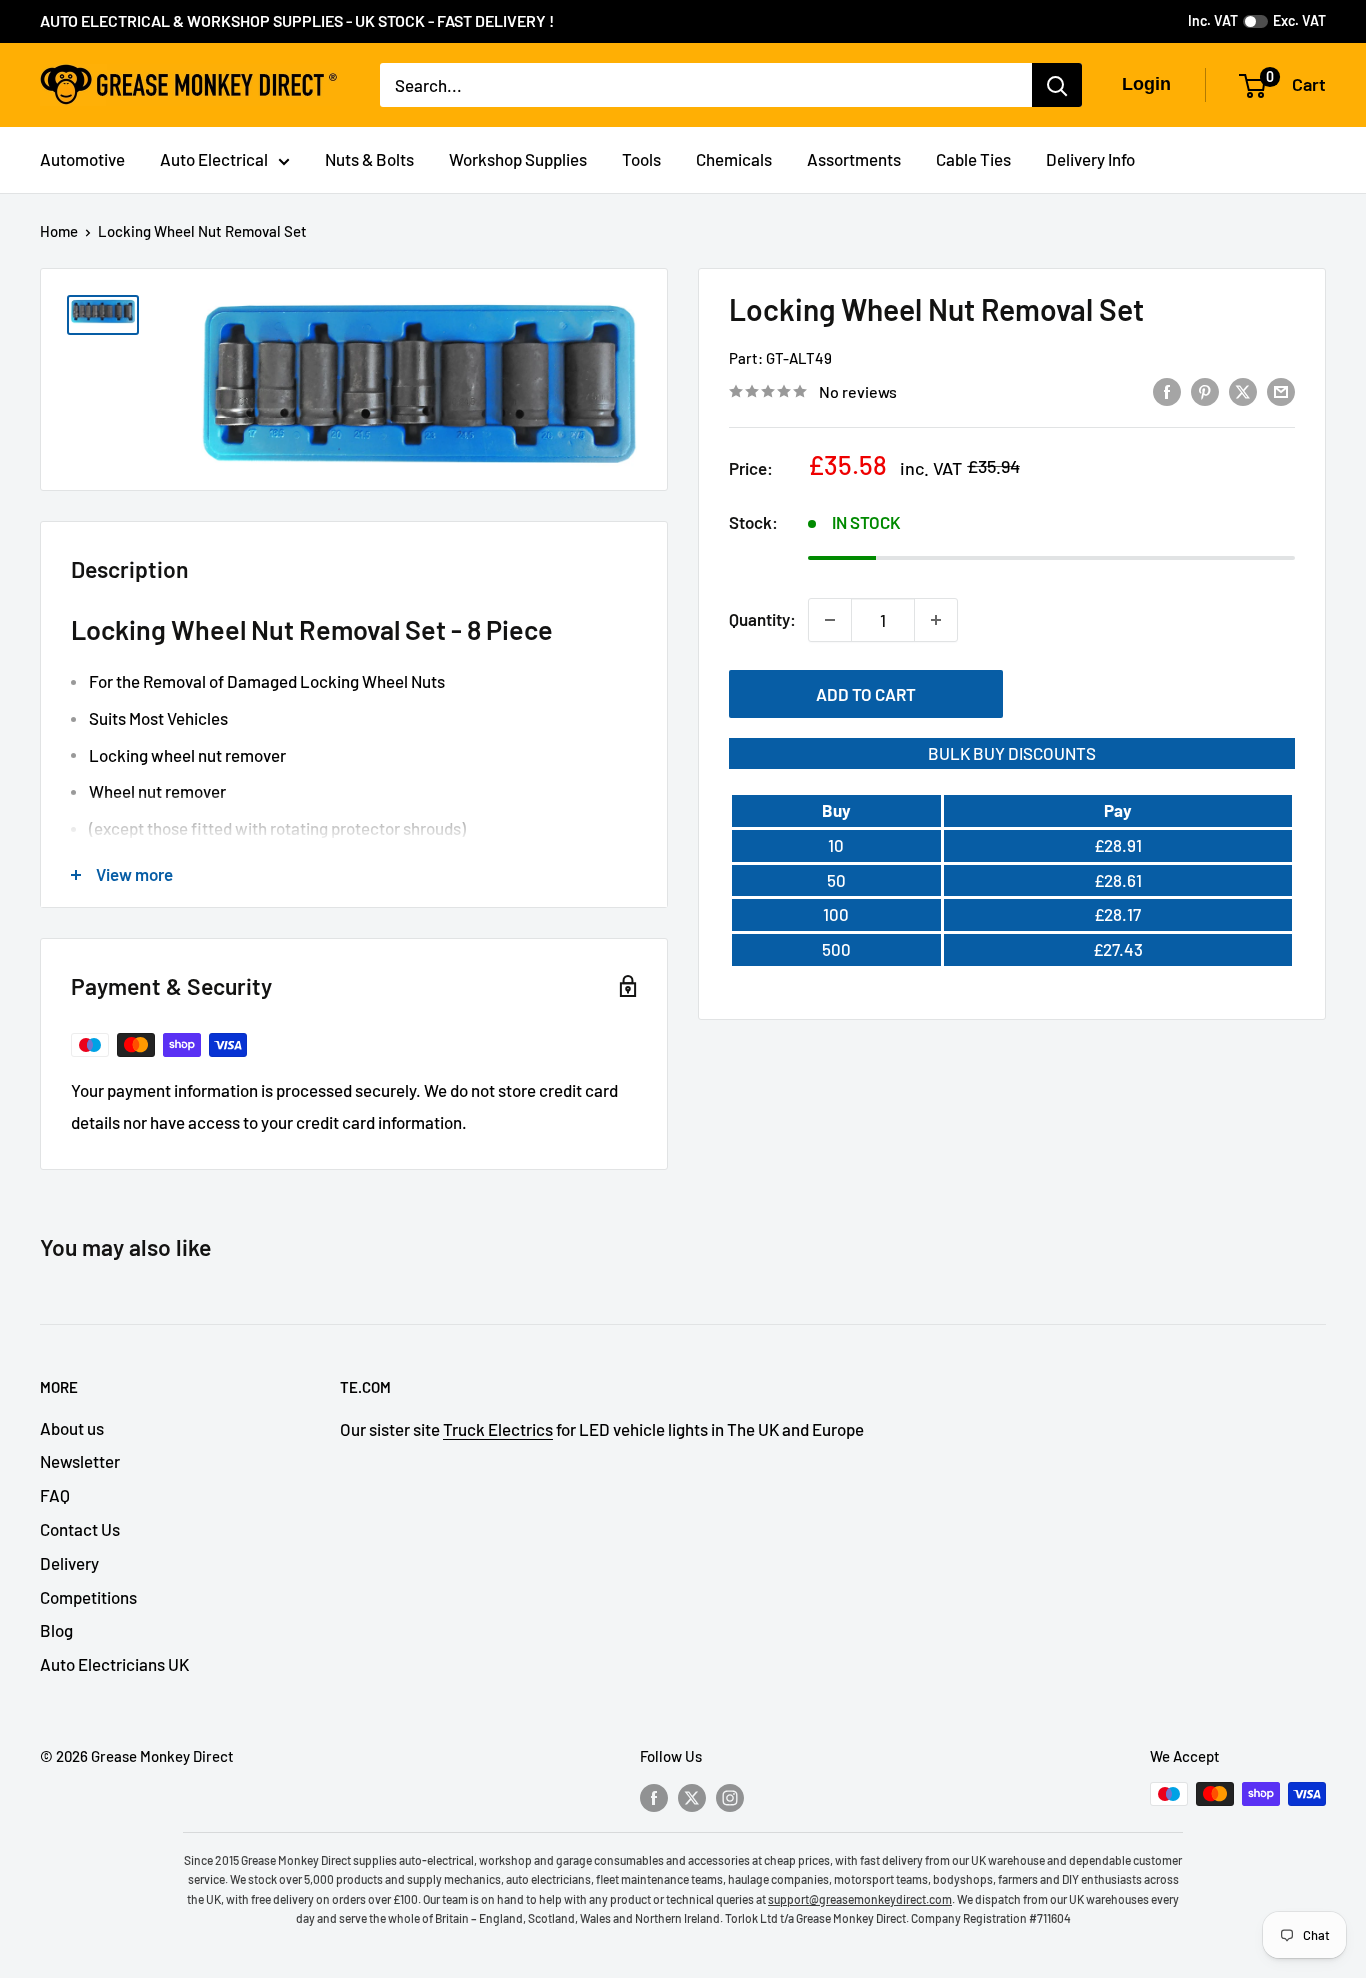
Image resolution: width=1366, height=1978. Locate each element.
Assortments (854, 159)
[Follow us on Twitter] (692, 1797)
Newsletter (80, 1461)
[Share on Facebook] (1167, 390)
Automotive (82, 159)
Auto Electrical (214, 159)
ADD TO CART (866, 694)
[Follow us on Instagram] (730, 1797)
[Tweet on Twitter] (1243, 390)
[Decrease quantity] (830, 620)
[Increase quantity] (936, 620)
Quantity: (762, 619)
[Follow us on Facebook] (654, 1797)
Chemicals (734, 159)
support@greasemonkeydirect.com (860, 1899)
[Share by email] (1281, 390)
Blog (56, 1630)
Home (59, 231)
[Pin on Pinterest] (1205, 390)
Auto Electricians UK (114, 1664)
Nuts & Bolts (369, 159)
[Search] (1057, 85)
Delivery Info (1090, 159)
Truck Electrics (498, 1429)
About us (72, 1428)
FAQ (55, 1495)
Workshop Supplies (518, 159)
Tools (641, 159)
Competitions (88, 1597)
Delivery (69, 1563)
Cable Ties (973, 159)
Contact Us (80, 1529)
